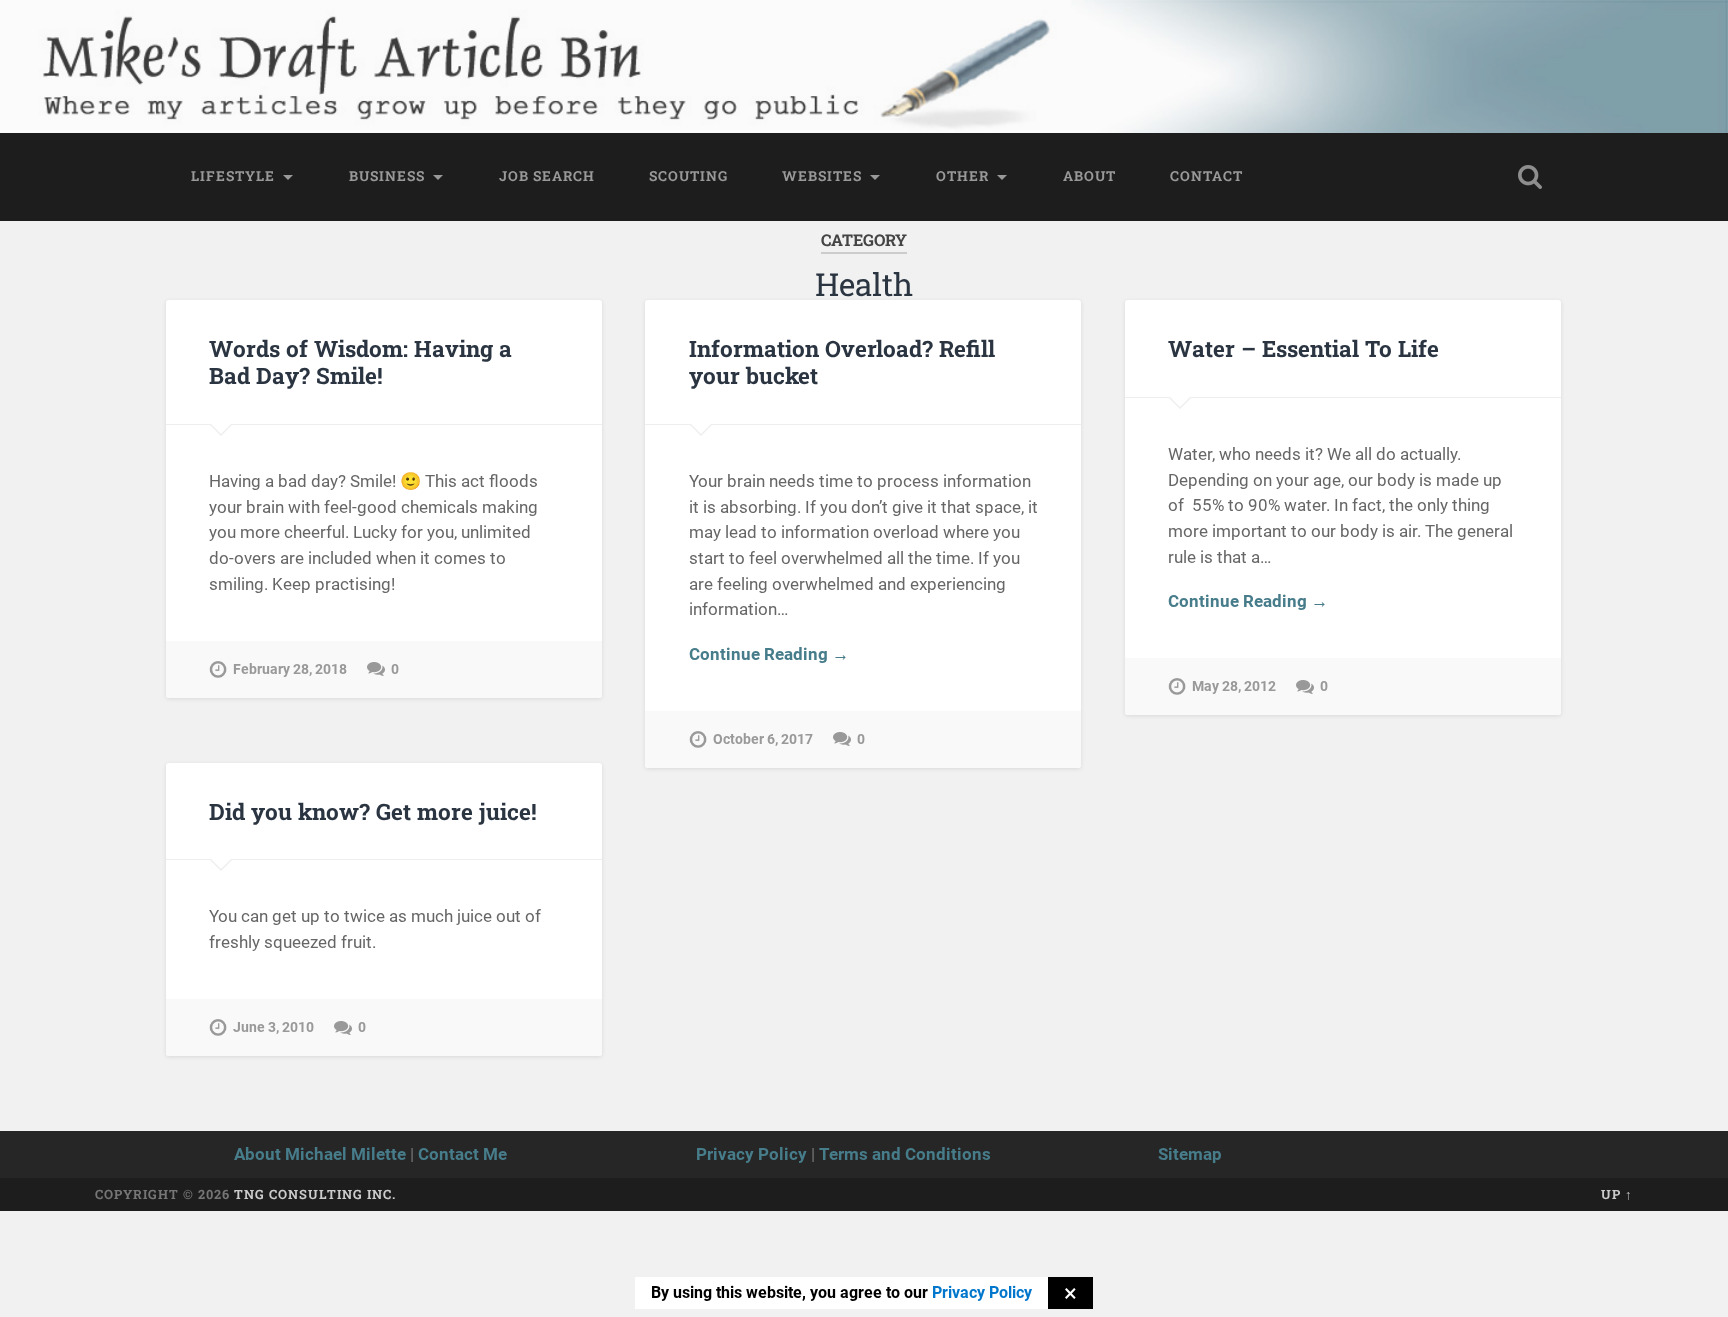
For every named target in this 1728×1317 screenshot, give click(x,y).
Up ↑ (1617, 1194)
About (1089, 176)
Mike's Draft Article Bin (320, 45)
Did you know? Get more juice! (373, 811)
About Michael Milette (320, 1154)
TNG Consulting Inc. (315, 1194)
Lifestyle (233, 176)
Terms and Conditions (905, 1154)
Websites (822, 176)
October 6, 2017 (763, 739)
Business (387, 176)
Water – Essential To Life (1303, 348)
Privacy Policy (751, 1154)
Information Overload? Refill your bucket (842, 361)
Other (962, 176)
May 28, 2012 (1234, 686)
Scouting (688, 176)
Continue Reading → (769, 654)
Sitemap (1190, 1154)
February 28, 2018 (290, 669)
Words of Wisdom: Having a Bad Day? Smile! (360, 361)
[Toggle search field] (1530, 177)
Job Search (547, 176)
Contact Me (462, 1154)
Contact (1206, 176)
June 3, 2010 (273, 1027)
